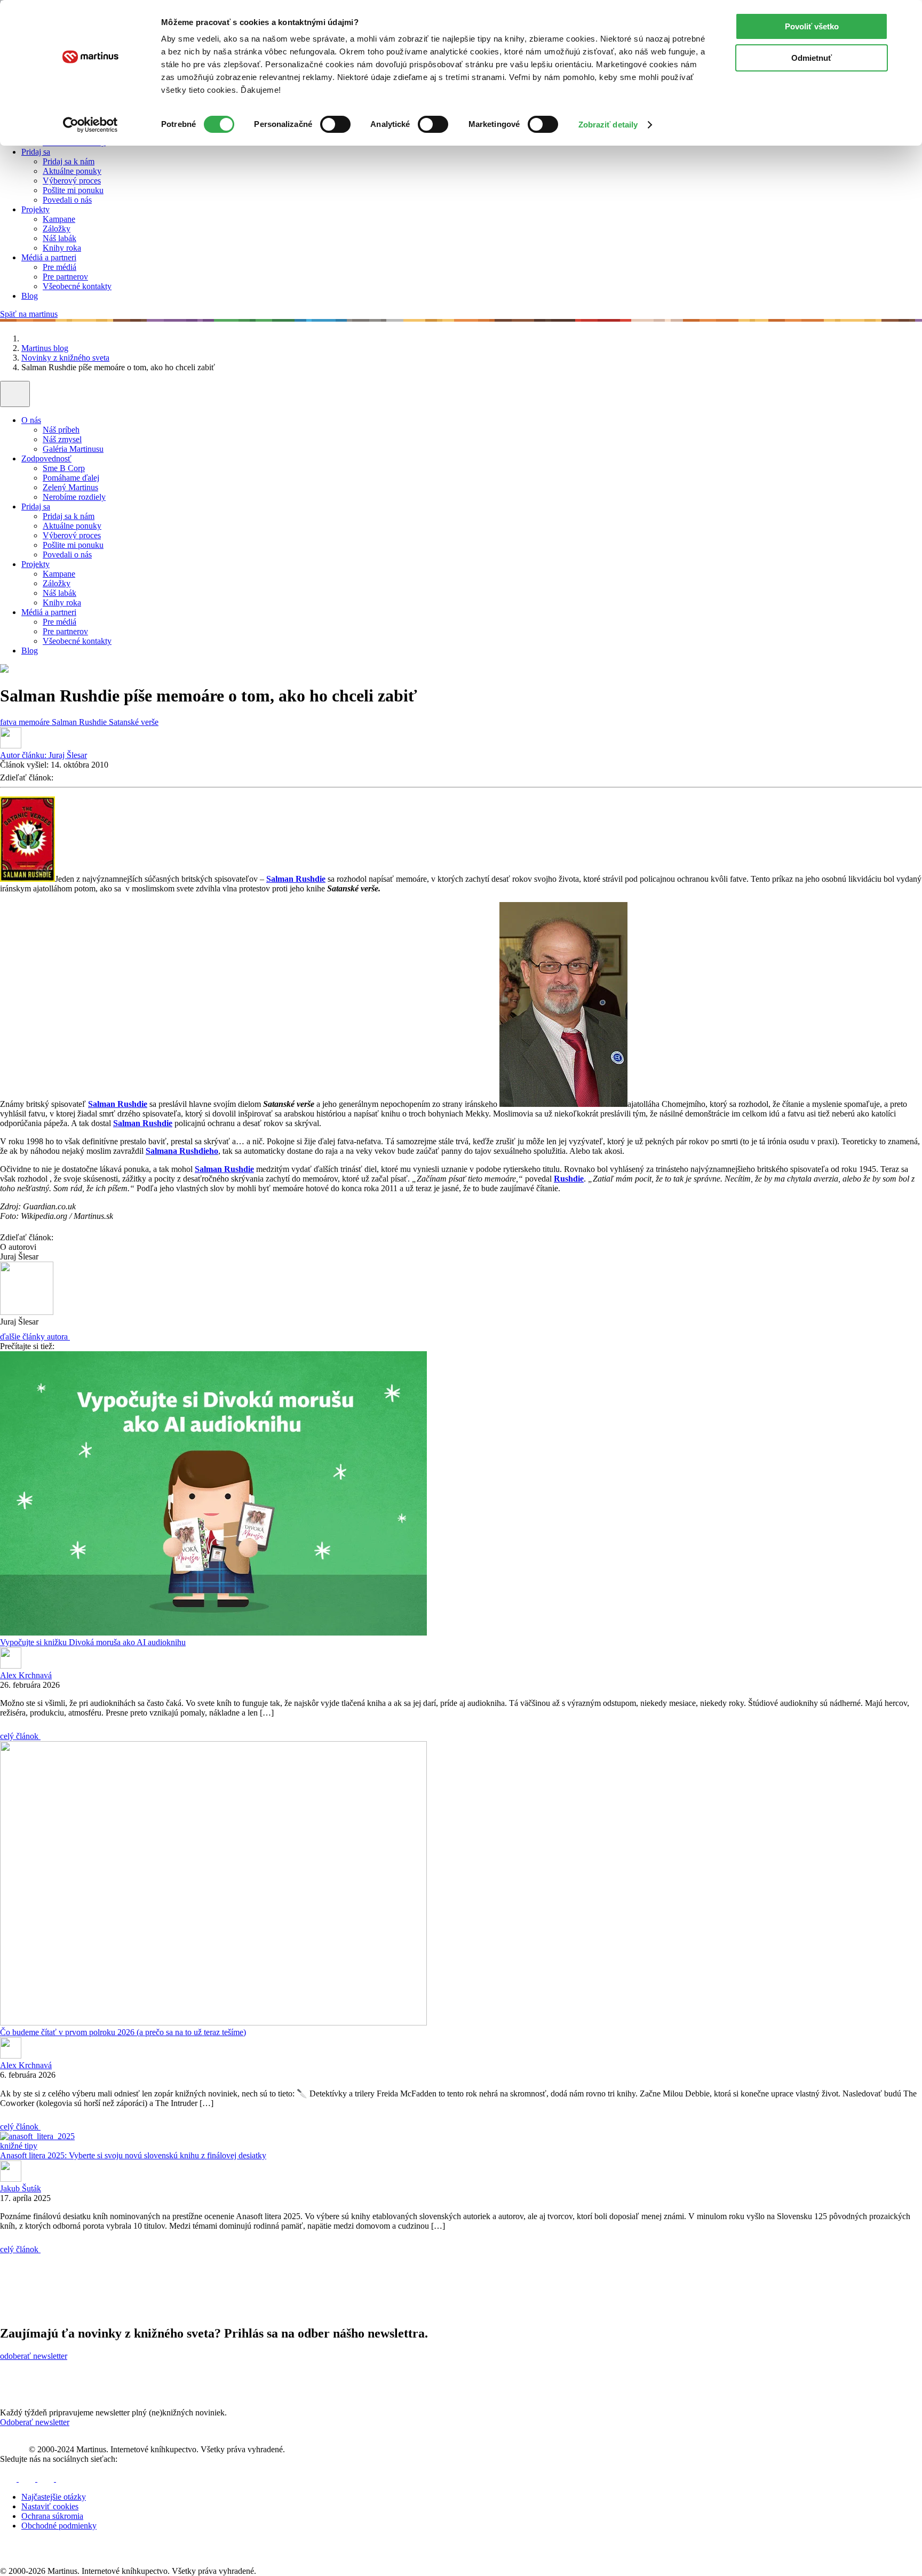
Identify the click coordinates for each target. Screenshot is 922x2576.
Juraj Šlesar (43, 755)
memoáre (35, 722)
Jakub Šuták (21, 2188)
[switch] (335, 124)
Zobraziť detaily (608, 125)
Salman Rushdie (80, 722)
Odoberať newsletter (35, 2422)
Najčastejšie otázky (54, 2497)
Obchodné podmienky (59, 2526)
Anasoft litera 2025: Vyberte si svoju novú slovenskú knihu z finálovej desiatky (133, 2155)
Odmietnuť (812, 58)
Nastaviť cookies (50, 2506)
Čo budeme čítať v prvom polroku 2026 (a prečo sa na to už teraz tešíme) (123, 2032)
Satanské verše (134, 722)
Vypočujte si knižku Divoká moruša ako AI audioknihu (93, 1642)
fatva (9, 722)
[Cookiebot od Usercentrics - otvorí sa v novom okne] (90, 125)
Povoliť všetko (812, 26)
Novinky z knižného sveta (65, 358)
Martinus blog (45, 348)
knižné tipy (19, 2146)
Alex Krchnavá (26, 1675)
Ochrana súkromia (52, 2516)
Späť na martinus (29, 314)
